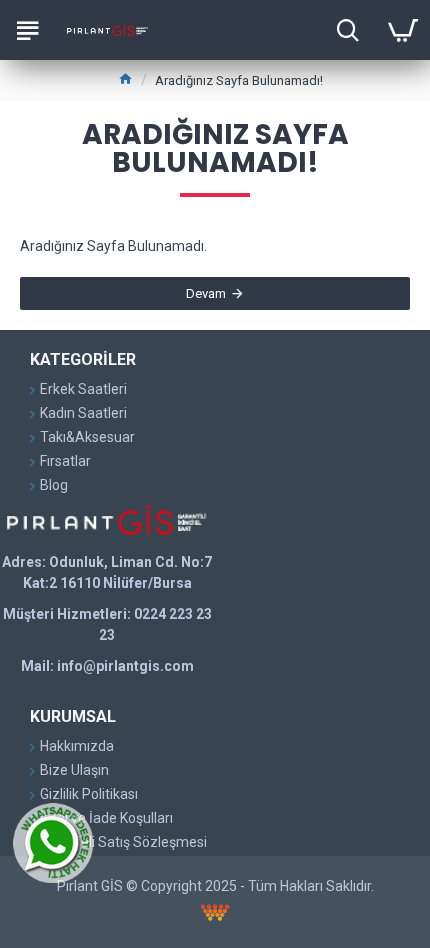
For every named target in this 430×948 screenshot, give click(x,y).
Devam (206, 293)
